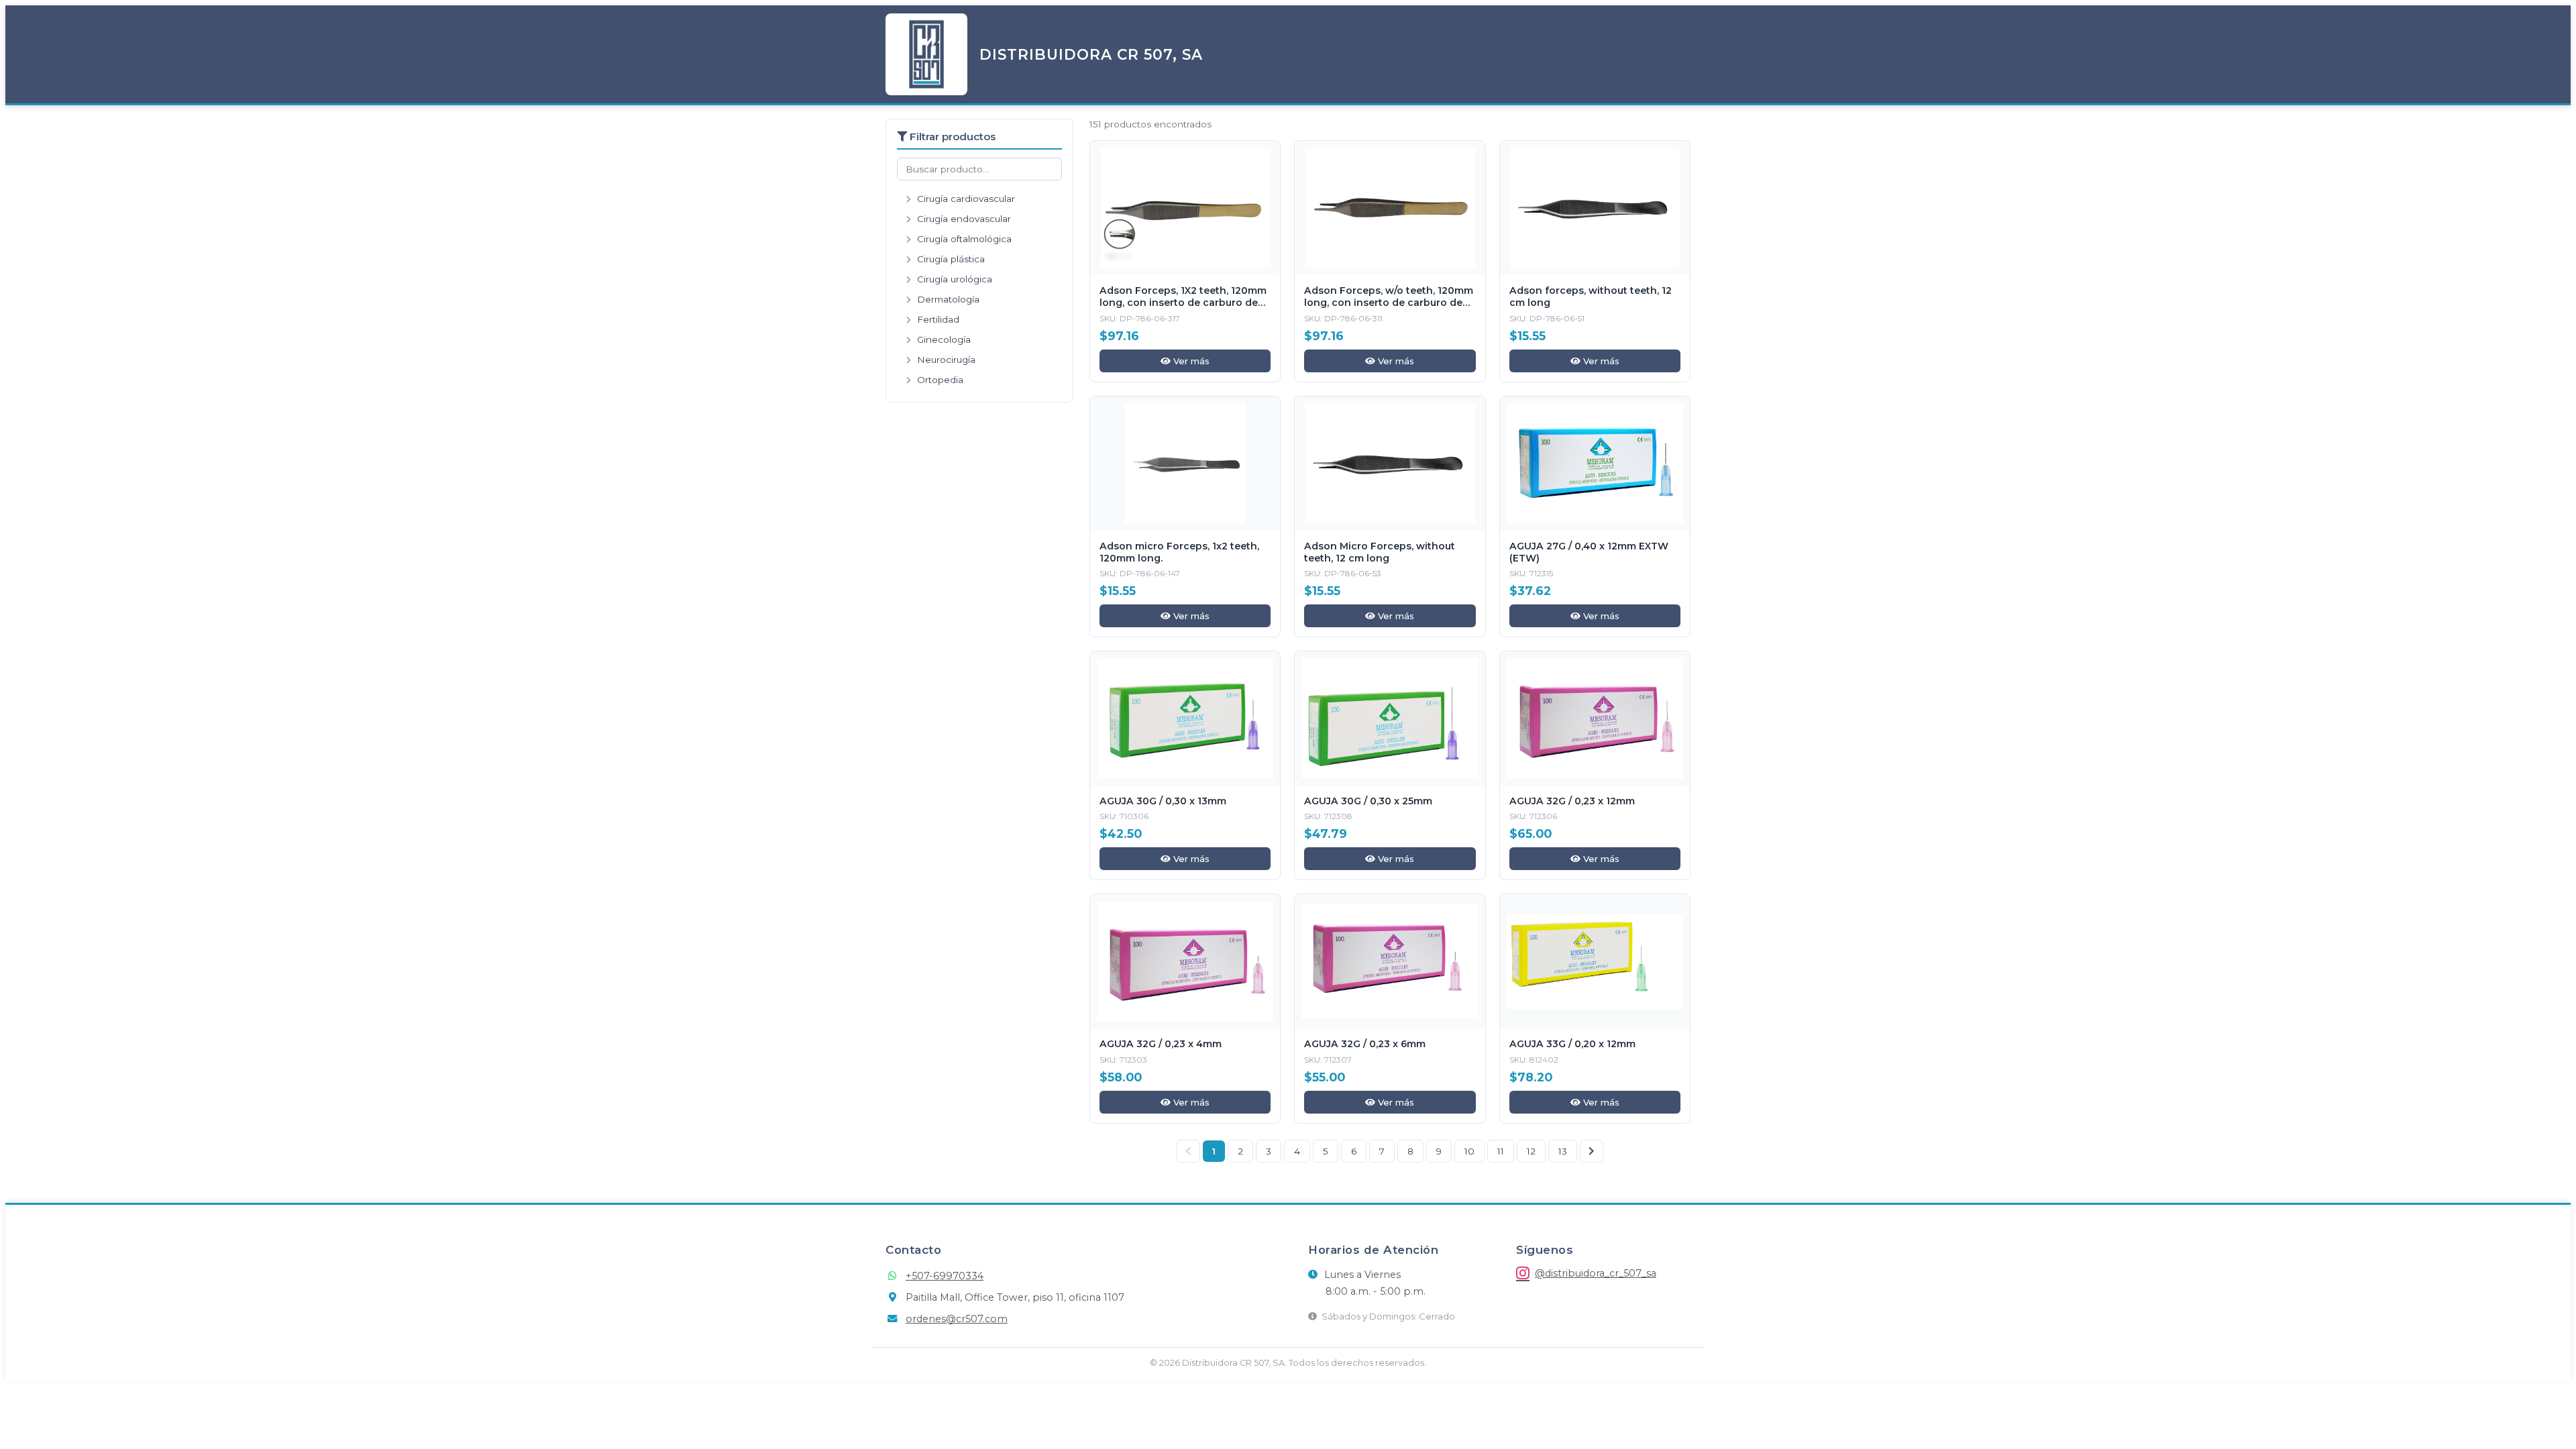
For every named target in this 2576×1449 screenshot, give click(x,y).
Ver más (1190, 361)
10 (1469, 1151)
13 (1563, 1151)
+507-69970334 (945, 1276)
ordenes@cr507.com (957, 1319)
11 (1501, 1151)
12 (1531, 1151)
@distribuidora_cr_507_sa (1596, 1273)
